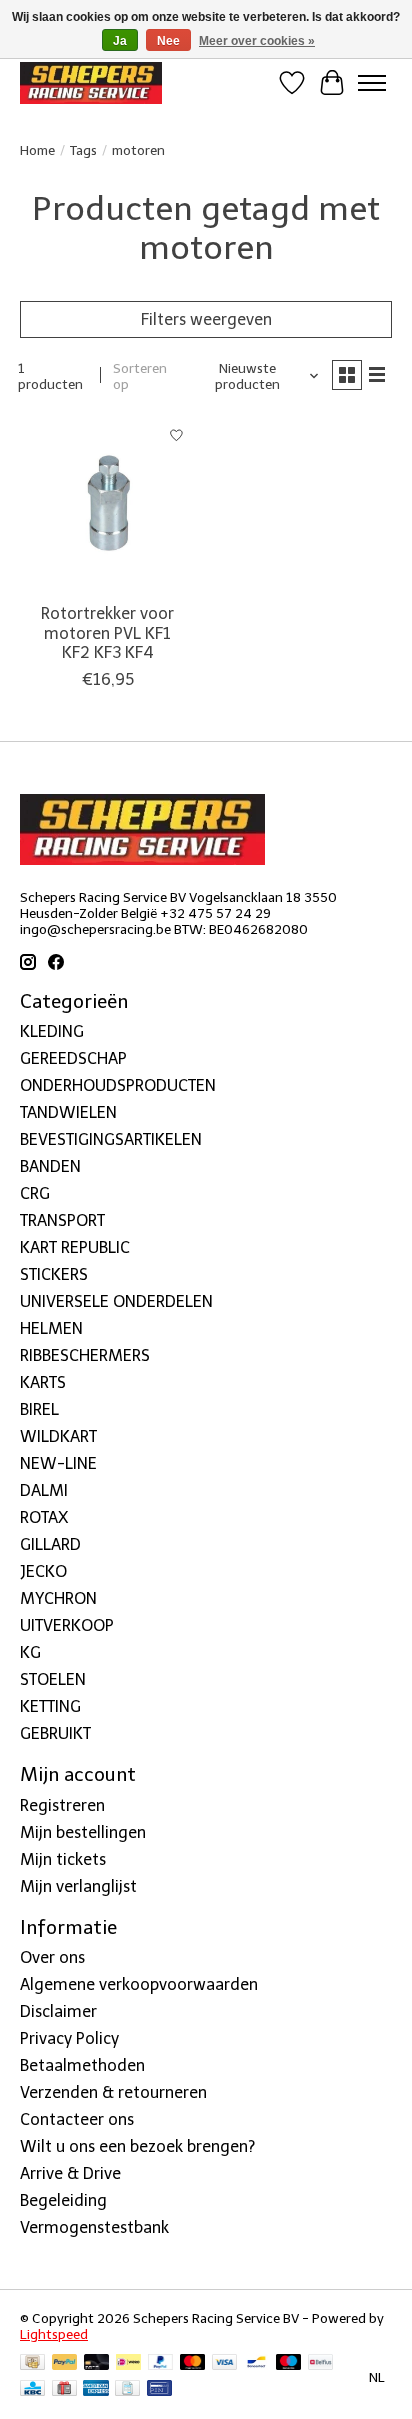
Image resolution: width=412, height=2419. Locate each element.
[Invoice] (127, 2389)
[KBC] (32, 2389)
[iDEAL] (128, 2363)
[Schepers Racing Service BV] (91, 82)
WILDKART (58, 1436)
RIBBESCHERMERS (85, 1355)
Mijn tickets (63, 1859)
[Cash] (32, 2363)
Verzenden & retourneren (113, 2092)
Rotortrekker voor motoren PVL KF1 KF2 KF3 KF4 (107, 632)
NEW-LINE (58, 1463)
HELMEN (51, 1328)
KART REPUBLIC (75, 1247)
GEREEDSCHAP (73, 1058)
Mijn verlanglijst (78, 1886)
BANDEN (50, 1166)
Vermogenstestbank (94, 2227)
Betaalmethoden (82, 2065)
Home (37, 150)
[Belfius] (320, 2363)
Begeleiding (63, 2200)
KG (30, 1652)
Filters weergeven (206, 319)
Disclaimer (58, 2011)
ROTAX (44, 1517)
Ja (120, 41)
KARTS (43, 1382)
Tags (83, 150)
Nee (168, 41)
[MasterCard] (193, 2363)
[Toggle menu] (372, 83)
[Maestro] (289, 2363)
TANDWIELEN (68, 1112)
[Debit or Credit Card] (97, 2363)
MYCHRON (58, 1598)
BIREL (39, 1409)
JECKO (43, 1571)
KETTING (50, 1706)
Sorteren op (140, 376)
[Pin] (159, 2389)
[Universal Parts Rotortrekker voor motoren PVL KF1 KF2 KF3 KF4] (108, 504)
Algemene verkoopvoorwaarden (139, 1984)
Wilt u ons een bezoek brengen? (137, 2146)
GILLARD (50, 1544)
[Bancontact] (256, 2363)
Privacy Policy (69, 2038)
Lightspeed (54, 2334)
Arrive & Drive (70, 2173)
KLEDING (52, 1031)
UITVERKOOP (67, 1625)
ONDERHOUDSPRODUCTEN (118, 1085)
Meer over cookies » (257, 41)
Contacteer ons (77, 2119)
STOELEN (53, 1679)
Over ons (52, 1957)
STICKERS (54, 1274)
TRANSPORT (62, 1220)
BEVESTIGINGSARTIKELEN (111, 1139)
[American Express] (96, 2389)
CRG (35, 1193)
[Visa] (225, 2363)
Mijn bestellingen (83, 1832)
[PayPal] (65, 2363)
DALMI (44, 1490)
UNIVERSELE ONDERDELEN (116, 1301)
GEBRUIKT (55, 1733)
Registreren (62, 1805)
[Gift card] (64, 2389)
